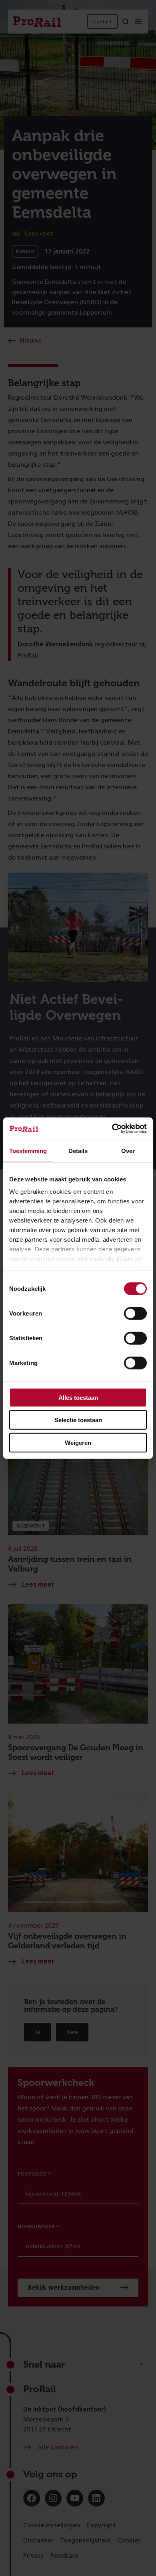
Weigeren (78, 1442)
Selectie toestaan (78, 1420)
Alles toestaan (78, 1397)
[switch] (135, 1313)
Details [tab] (78, 1150)
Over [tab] (128, 1150)
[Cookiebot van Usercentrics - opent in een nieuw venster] (112, 1129)
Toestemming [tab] (28, 1150)
